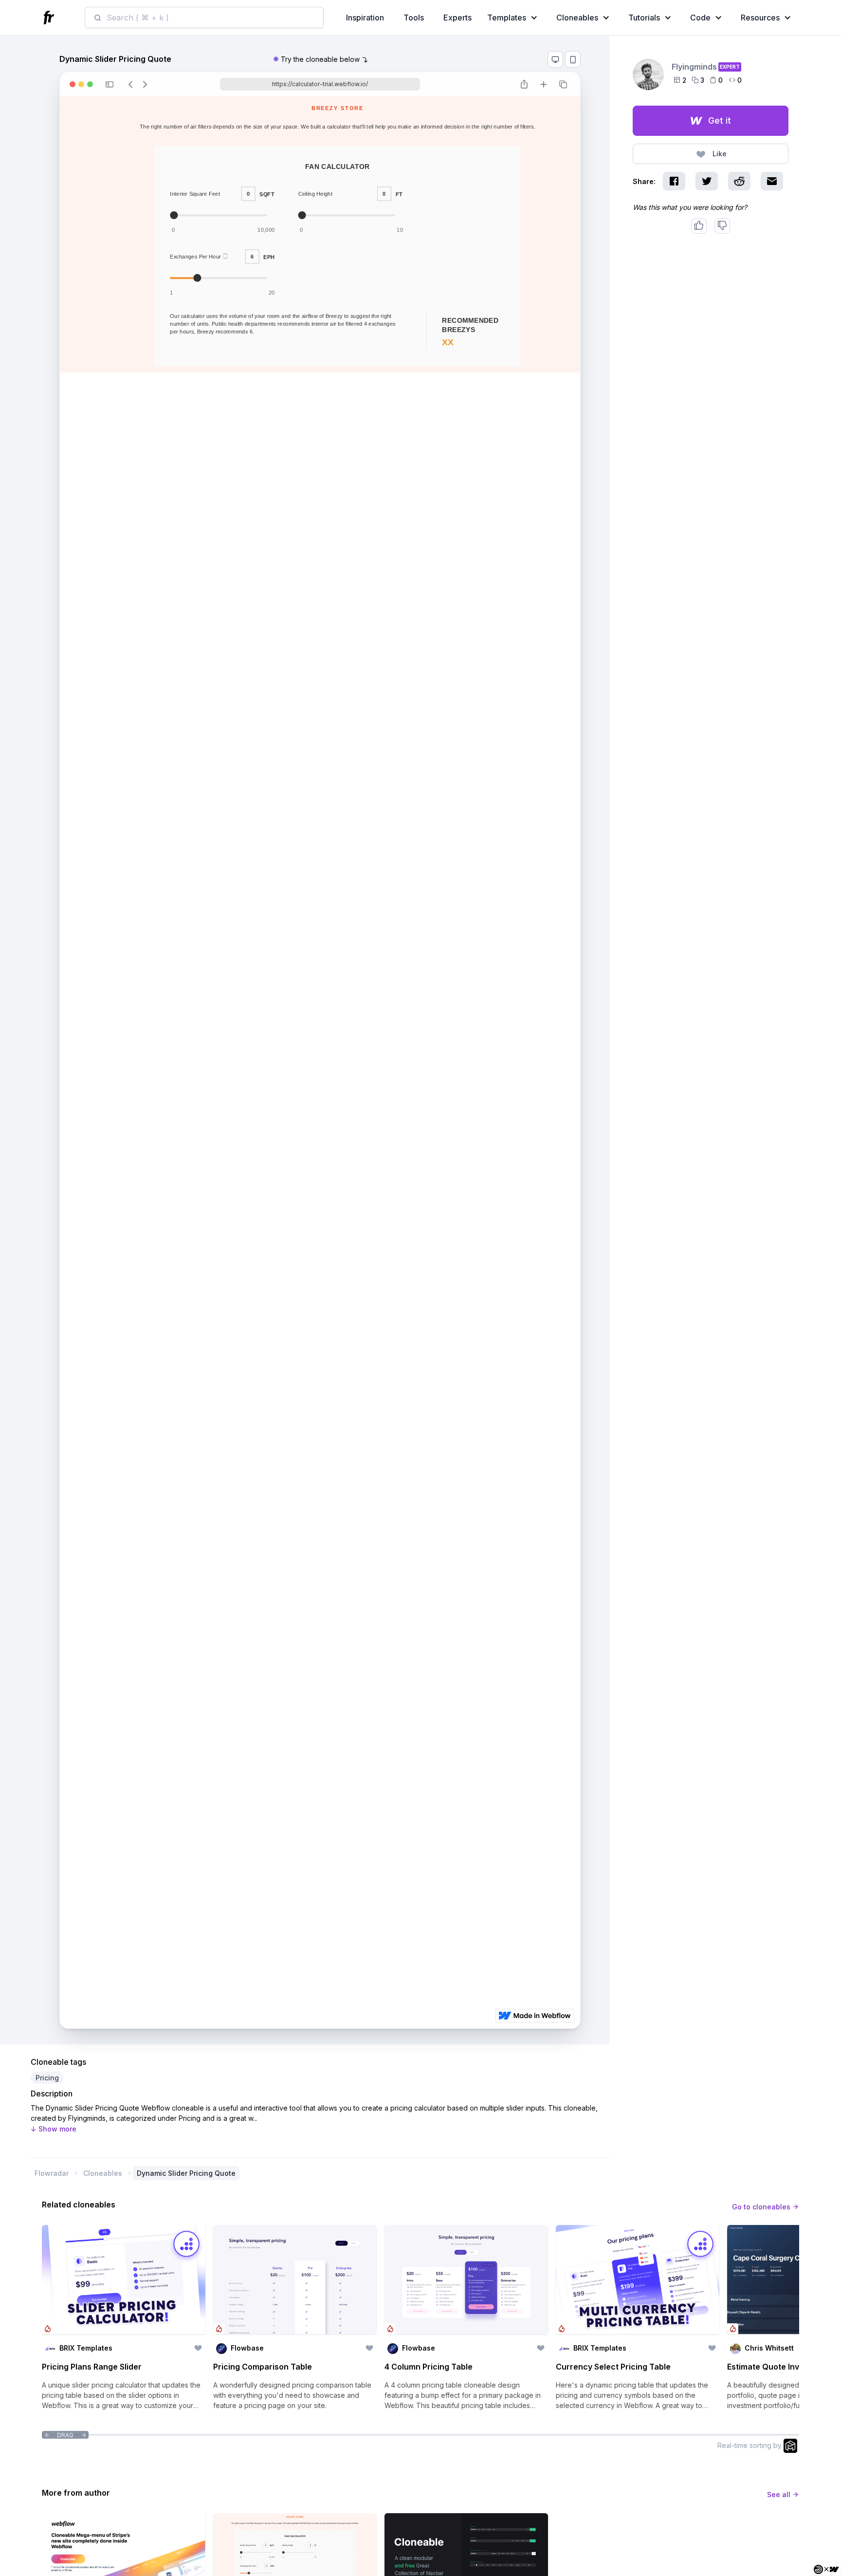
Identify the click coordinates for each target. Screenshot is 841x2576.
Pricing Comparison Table (263, 2367)
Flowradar (52, 2173)
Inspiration (365, 18)
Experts (457, 18)
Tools (414, 18)
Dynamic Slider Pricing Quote (186, 2173)
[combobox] (204, 18)
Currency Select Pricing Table (613, 2367)
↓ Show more (54, 2129)
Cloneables (103, 2173)
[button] (514, 18)
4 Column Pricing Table (429, 2367)
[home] (50, 18)
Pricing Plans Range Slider (92, 2367)
